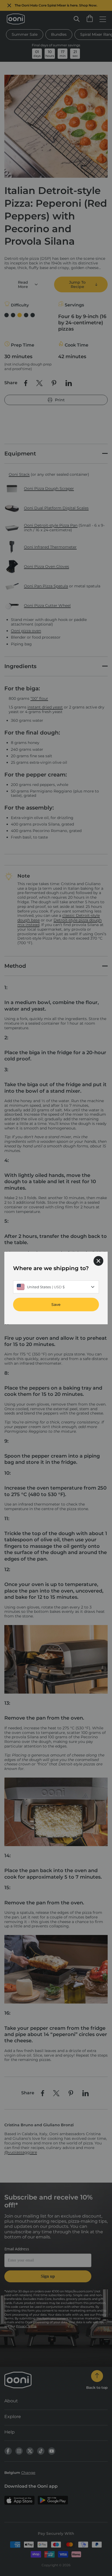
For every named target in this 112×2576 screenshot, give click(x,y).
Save (56, 1305)
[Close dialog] (98, 1261)
